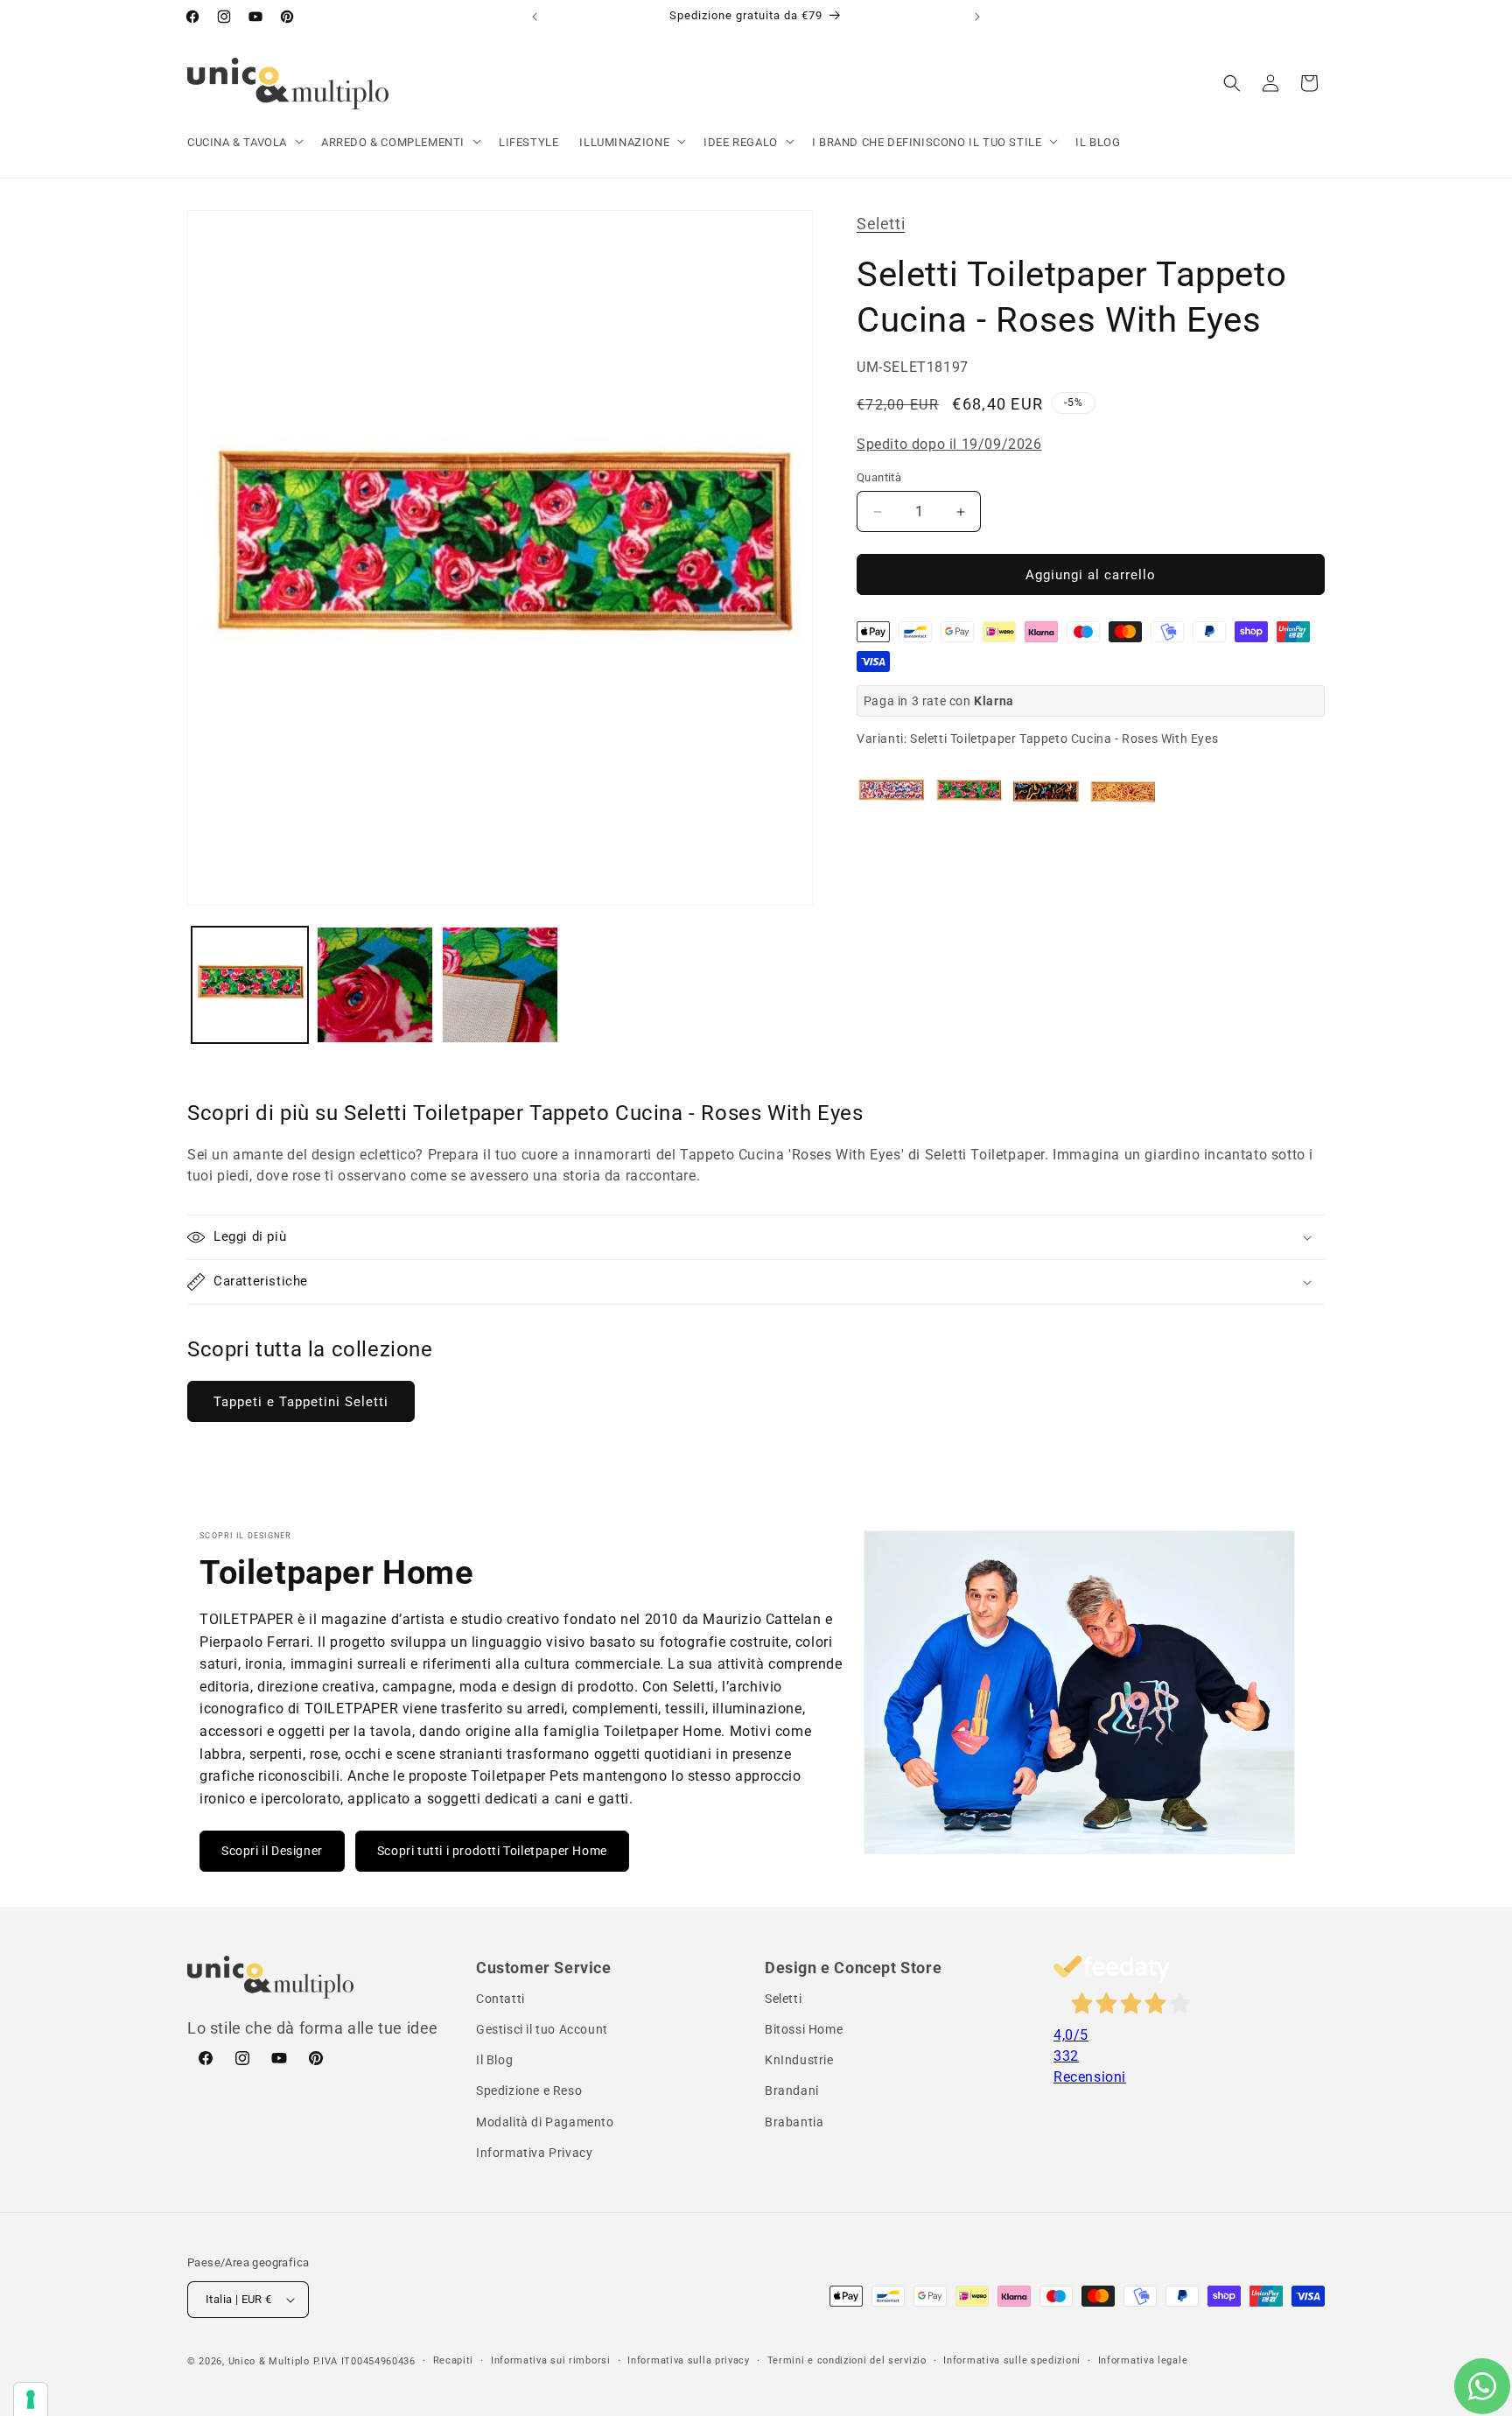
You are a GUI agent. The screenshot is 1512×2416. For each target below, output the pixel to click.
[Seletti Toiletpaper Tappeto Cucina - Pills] (892, 792)
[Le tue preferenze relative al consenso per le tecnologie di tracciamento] (31, 2399)
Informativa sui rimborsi (551, 2360)
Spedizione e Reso (529, 2091)
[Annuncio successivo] (977, 17)
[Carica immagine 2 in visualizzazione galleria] (375, 985)
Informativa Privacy (534, 2153)
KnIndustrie (799, 2061)
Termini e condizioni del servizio (847, 2360)
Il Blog (494, 2061)
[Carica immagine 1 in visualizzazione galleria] (250, 985)
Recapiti (454, 2360)
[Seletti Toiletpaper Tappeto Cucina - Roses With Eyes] (969, 792)
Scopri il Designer (272, 1851)
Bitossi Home (804, 2029)
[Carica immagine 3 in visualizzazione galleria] (500, 985)
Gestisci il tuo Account (542, 2029)
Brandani (792, 2091)
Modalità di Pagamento (545, 2122)
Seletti (881, 224)
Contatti (500, 1999)
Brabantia (794, 2122)
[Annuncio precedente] (535, 17)
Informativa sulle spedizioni (1012, 2360)
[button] (244, 143)
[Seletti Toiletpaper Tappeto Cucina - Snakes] (1046, 792)
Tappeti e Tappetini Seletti (301, 1402)
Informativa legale (1143, 2360)
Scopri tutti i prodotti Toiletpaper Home (492, 1851)
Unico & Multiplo (269, 2361)
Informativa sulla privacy (689, 2360)
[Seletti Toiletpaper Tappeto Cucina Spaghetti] (1123, 792)
